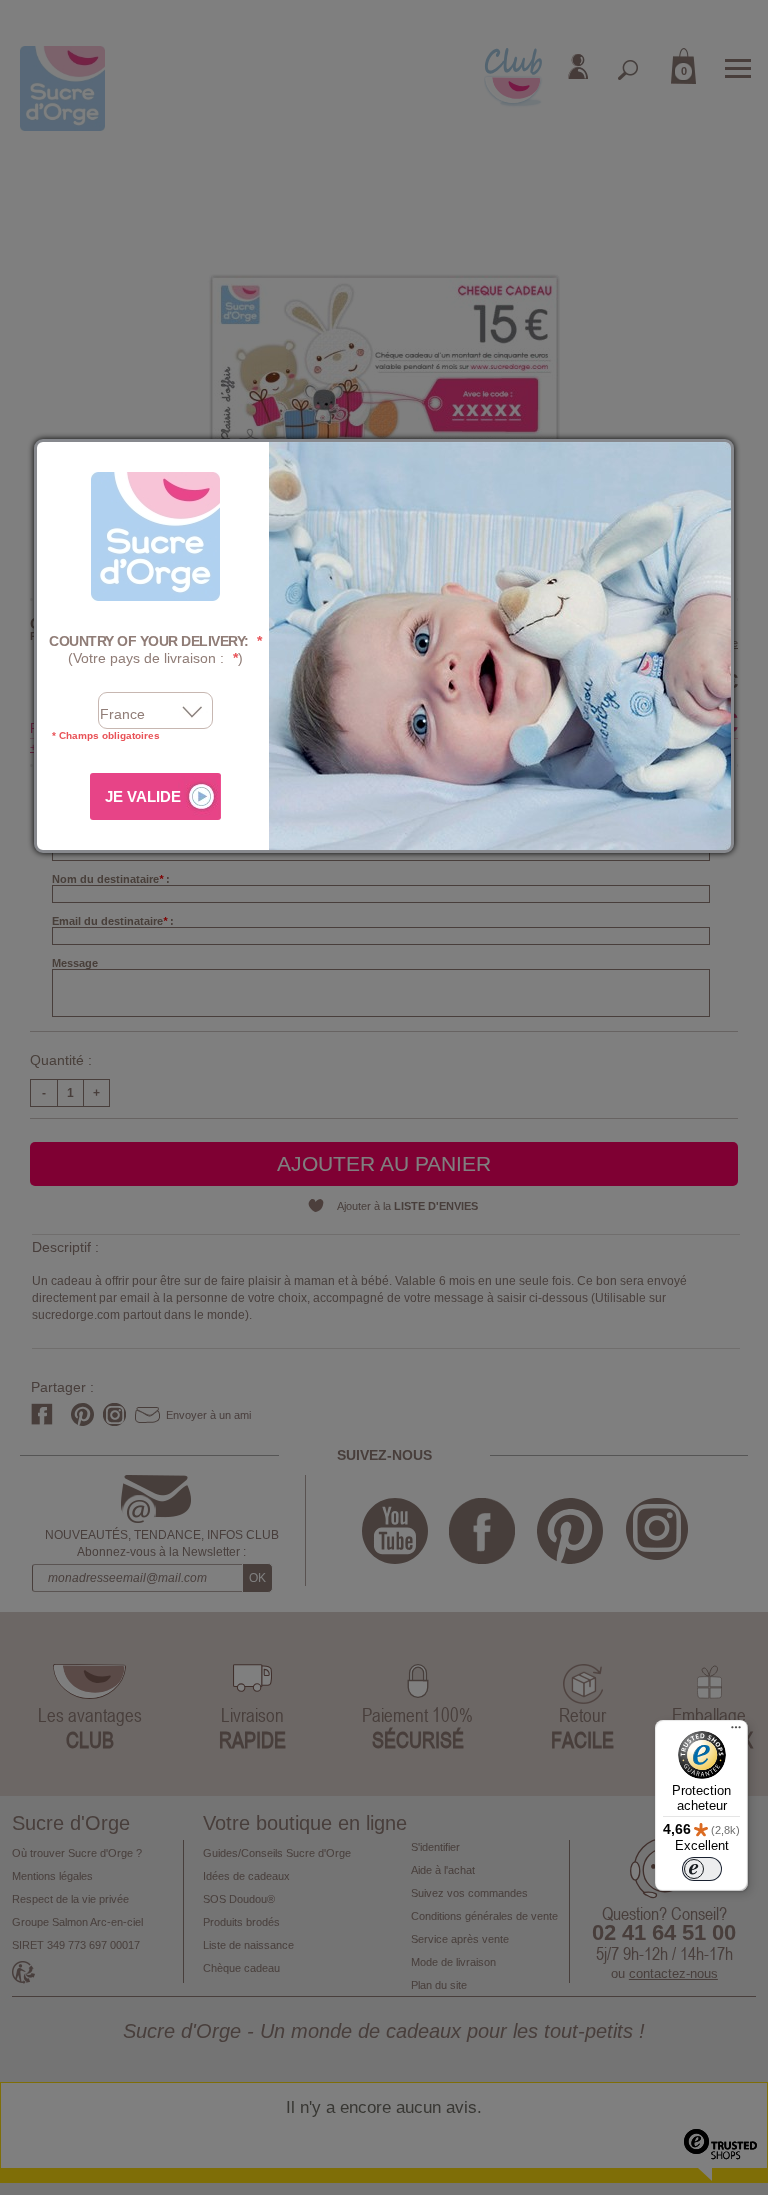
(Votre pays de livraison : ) (155, 649)
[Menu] (736, 1732)
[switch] (702, 1869)
